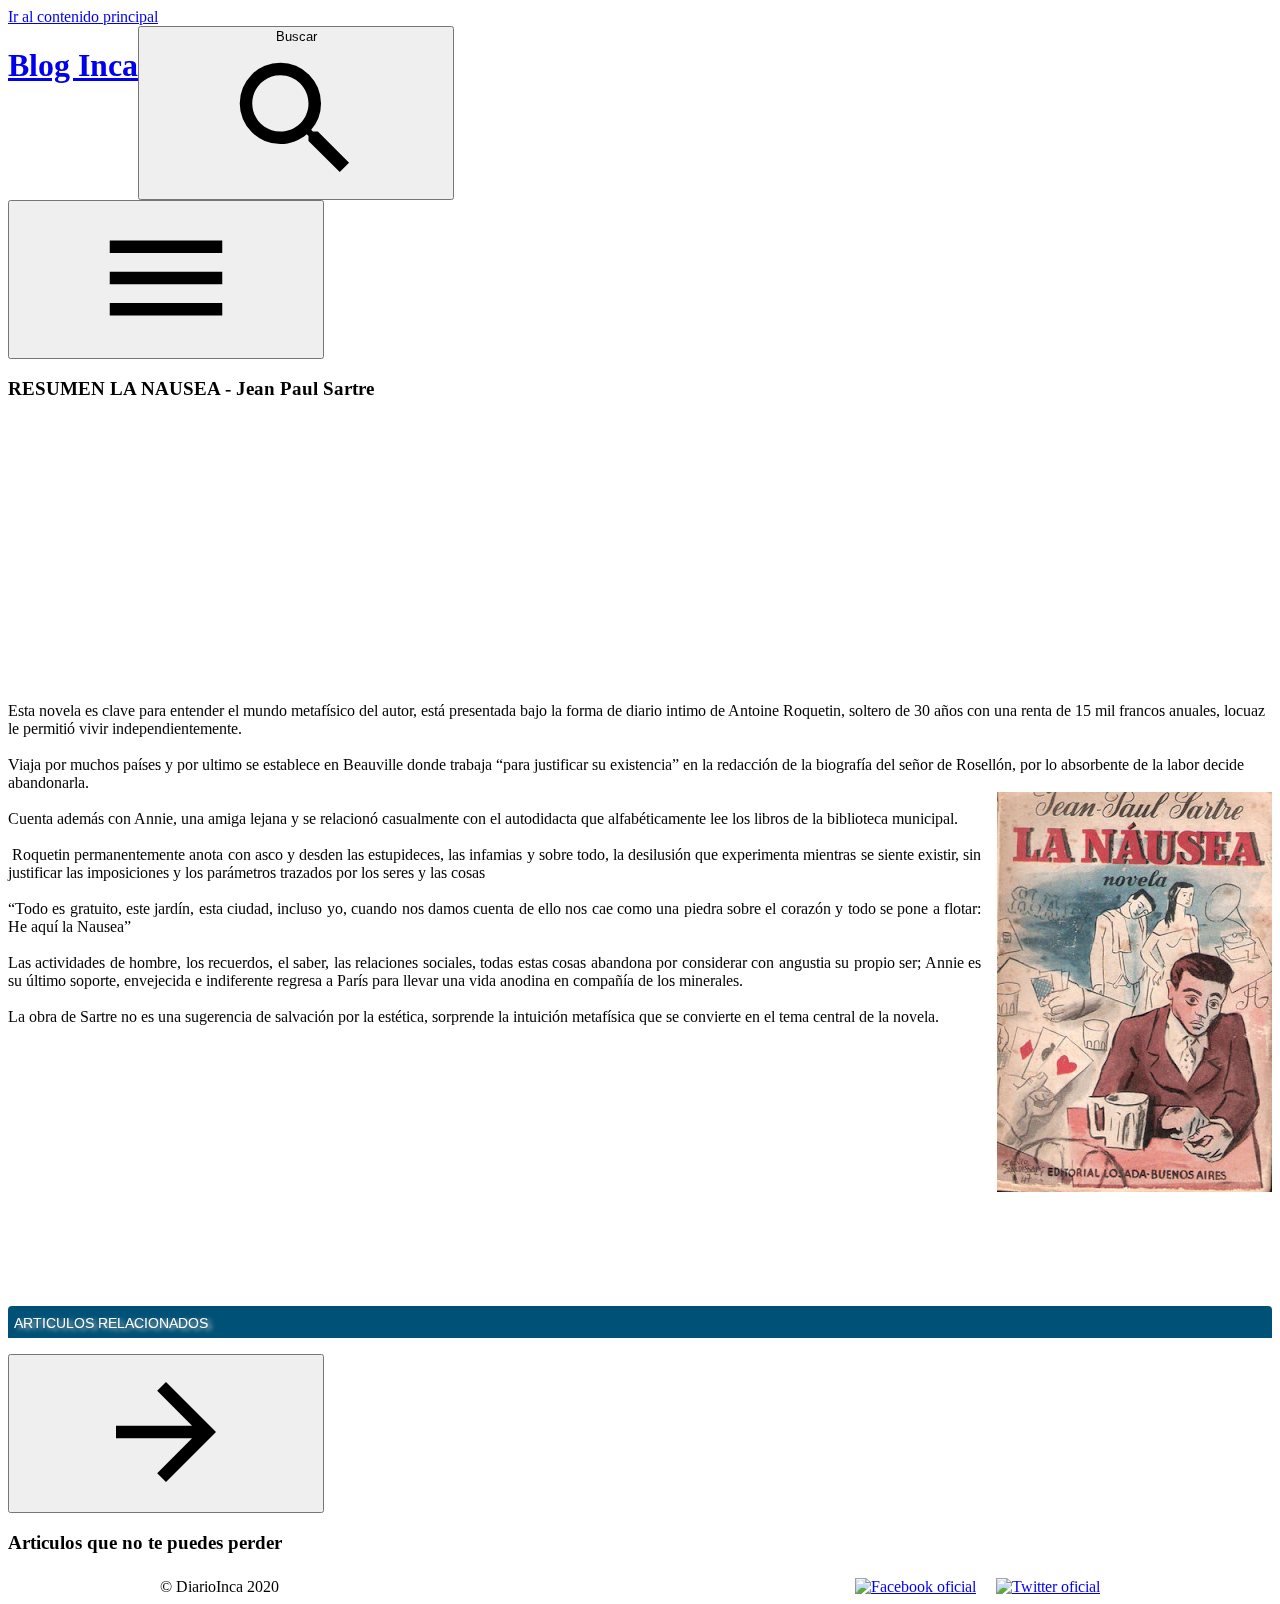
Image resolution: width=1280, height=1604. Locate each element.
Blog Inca (73, 65)
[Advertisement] (176, 558)
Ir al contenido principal (83, 16)
